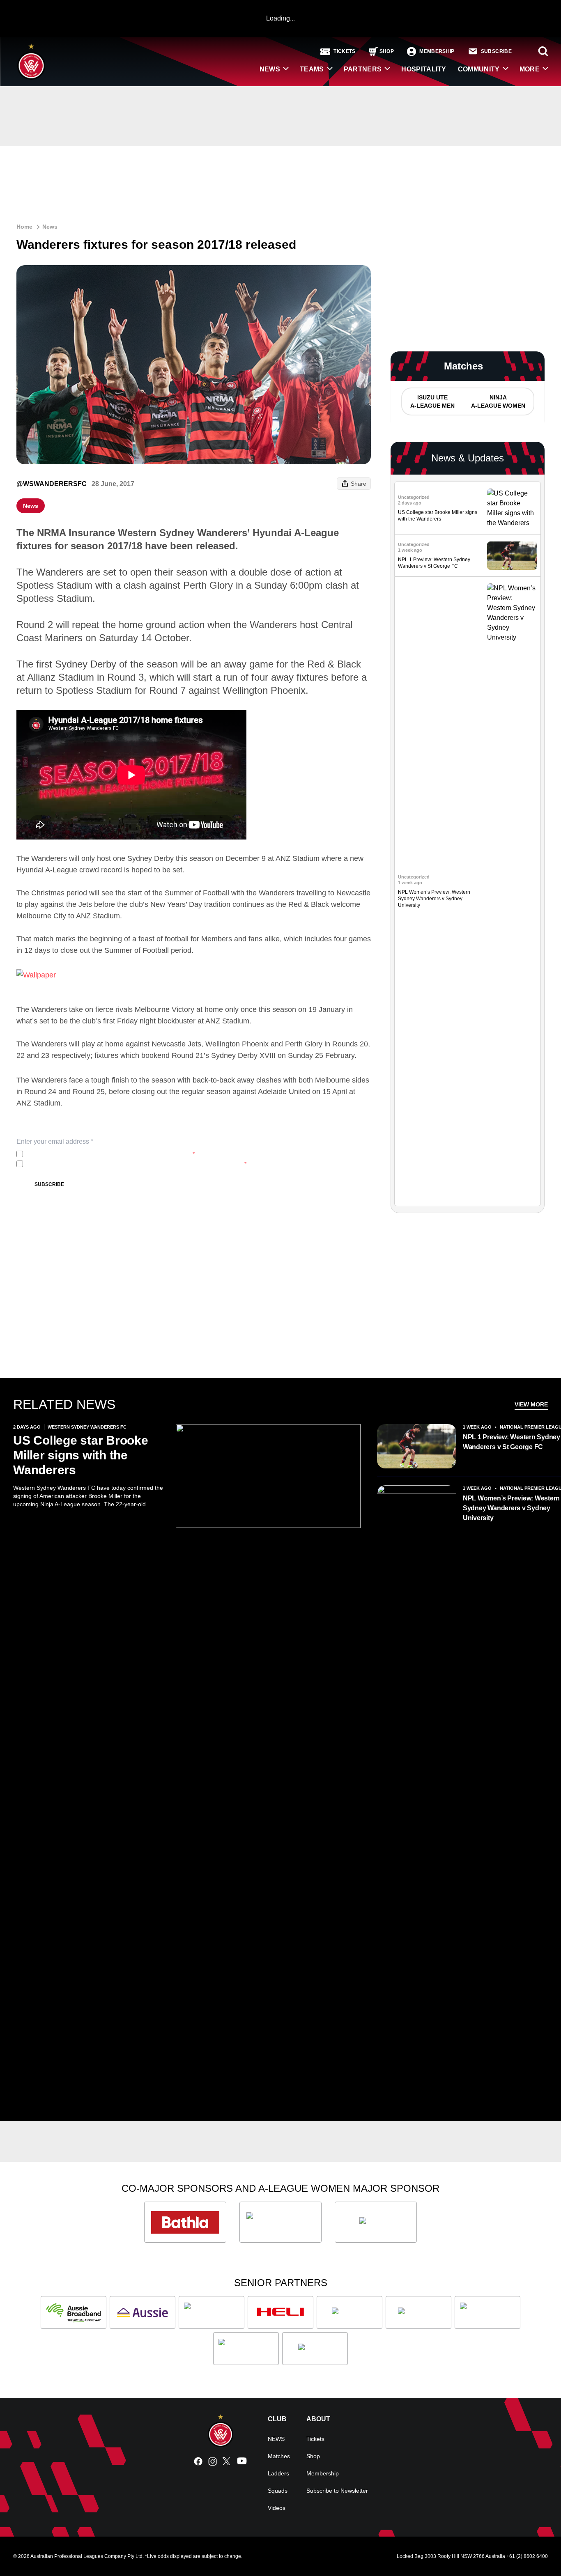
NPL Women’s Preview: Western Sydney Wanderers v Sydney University (434, 899)
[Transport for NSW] (246, 2349)
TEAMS (312, 69)
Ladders (278, 2473)
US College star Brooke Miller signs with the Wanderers (81, 1455)
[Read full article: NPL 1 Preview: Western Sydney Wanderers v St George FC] (512, 556)
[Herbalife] (376, 2222)
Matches (279, 2456)
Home (24, 227)
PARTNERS (363, 69)
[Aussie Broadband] (74, 2312)
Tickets (315, 2439)
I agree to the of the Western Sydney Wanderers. (110, 1154)
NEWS (270, 69)
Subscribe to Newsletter (337, 2491)
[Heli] (280, 2312)
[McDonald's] (418, 2312)
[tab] (432, 401)
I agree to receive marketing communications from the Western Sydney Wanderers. (136, 1164)
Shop (313, 2456)
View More (531, 1404)
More (530, 69)
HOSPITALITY (424, 69)
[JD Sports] (349, 2312)
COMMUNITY (479, 69)
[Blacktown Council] (212, 2312)
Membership (323, 2473)
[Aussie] (143, 2312)
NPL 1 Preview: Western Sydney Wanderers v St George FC (512, 1442)
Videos (277, 2508)
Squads (278, 2491)
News (50, 227)
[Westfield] (315, 2349)
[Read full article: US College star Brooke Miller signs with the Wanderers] (512, 508)
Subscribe (49, 1184)
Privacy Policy (81, 1154)
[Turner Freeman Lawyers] (280, 2222)
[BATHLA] (185, 2222)
